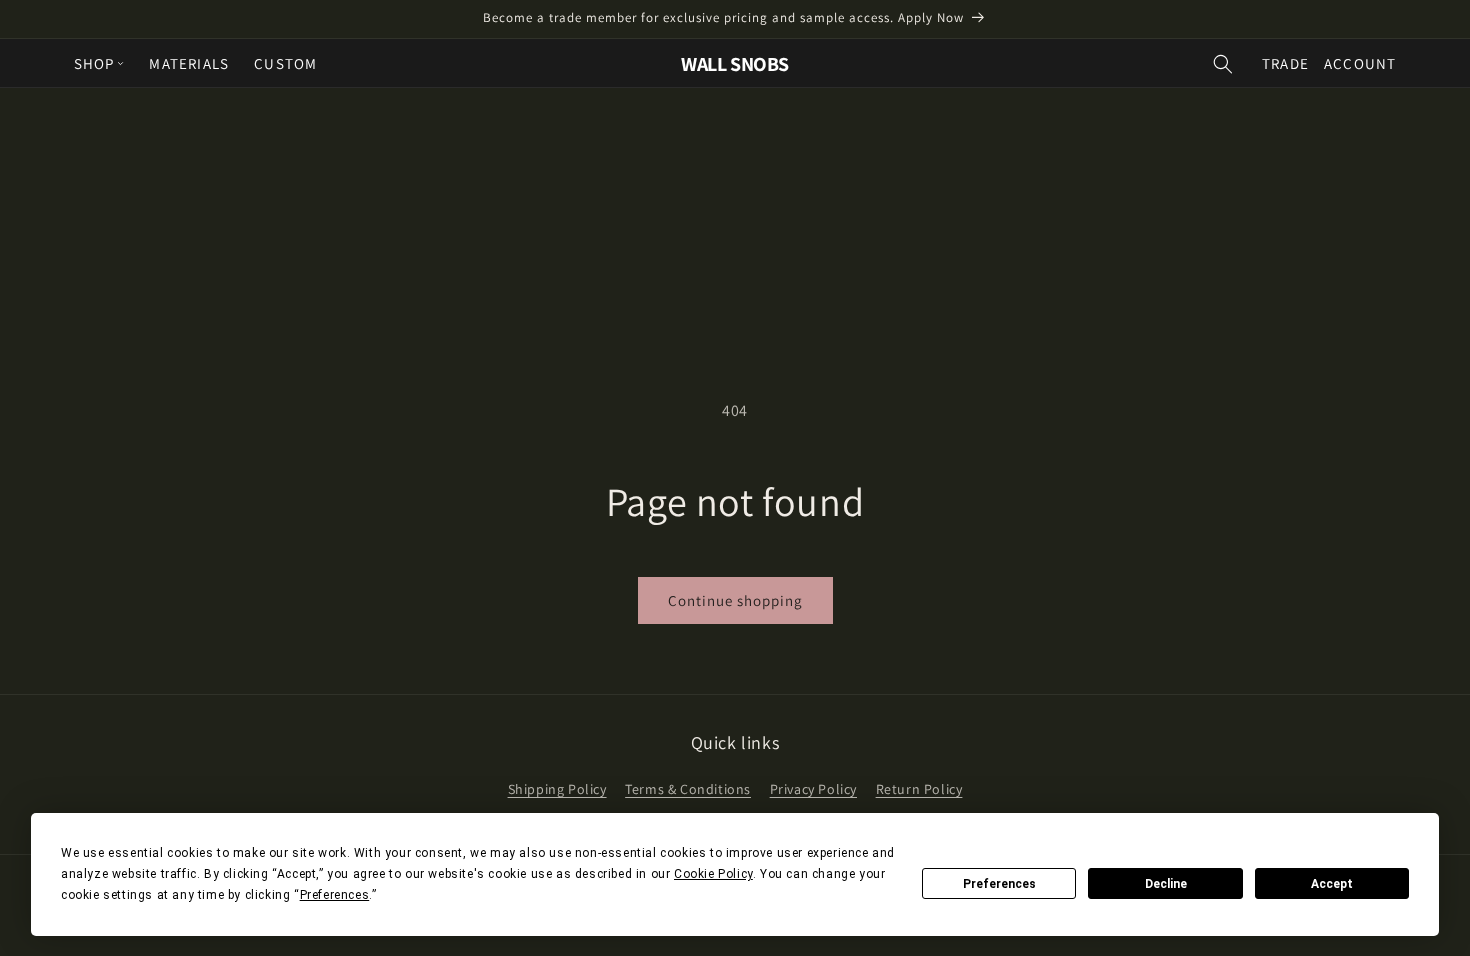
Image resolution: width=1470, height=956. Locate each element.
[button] (1222, 63)
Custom (285, 63)
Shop (94, 63)
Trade (1285, 63)
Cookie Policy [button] (713, 874)
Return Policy (919, 789)
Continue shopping (735, 600)
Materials (189, 63)
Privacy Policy (813, 789)
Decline (1166, 884)
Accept (1332, 884)
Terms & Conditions (688, 789)
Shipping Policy (557, 789)
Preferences (999, 884)
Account (1360, 63)
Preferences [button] (335, 895)
